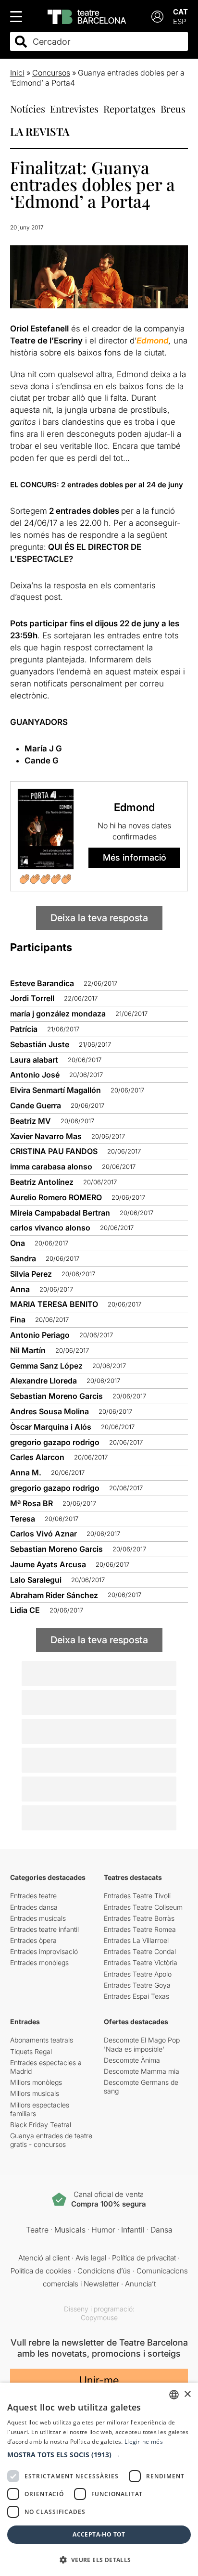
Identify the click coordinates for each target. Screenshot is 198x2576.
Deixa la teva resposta (99, 918)
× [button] (187, 2394)
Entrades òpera (33, 1940)
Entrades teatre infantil (44, 1929)
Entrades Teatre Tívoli (137, 1896)
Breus (173, 108)
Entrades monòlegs (39, 1962)
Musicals (70, 2230)
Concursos (51, 73)
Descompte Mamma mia (142, 2071)
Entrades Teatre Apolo (138, 1974)
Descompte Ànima (132, 2060)
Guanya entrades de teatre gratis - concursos (51, 2140)
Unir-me (99, 2380)
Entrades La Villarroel (136, 1940)
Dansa (161, 2230)
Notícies (28, 108)
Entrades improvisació (44, 1951)
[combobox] (108, 42)
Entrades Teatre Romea (140, 1929)
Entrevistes (74, 108)
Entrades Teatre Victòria (141, 1962)
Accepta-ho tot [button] (99, 2534)
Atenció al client (44, 2258)
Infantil (133, 2230)
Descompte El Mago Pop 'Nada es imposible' (142, 2044)
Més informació (135, 857)
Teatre (37, 2230)
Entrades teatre (33, 1896)
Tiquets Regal (31, 2051)
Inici (17, 73)
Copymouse (99, 2317)
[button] (99, 2455)
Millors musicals (35, 2093)
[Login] (157, 17)
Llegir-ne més (144, 2442)
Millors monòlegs (36, 2082)
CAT (180, 12)
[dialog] (99, 2479)
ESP (179, 21)
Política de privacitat (144, 2258)
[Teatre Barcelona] (87, 17)
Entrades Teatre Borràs (139, 1918)
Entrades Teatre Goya (137, 1985)
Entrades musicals (38, 1918)
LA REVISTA (40, 131)
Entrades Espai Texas (136, 1996)
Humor (103, 2230)
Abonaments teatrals (42, 2040)
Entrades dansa (34, 1907)
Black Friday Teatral (41, 2125)
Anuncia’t (140, 2284)
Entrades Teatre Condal (140, 1951)
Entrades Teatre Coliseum (143, 1907)
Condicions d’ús (104, 2271)
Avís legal (91, 2258)
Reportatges (130, 108)
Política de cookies (41, 2271)
